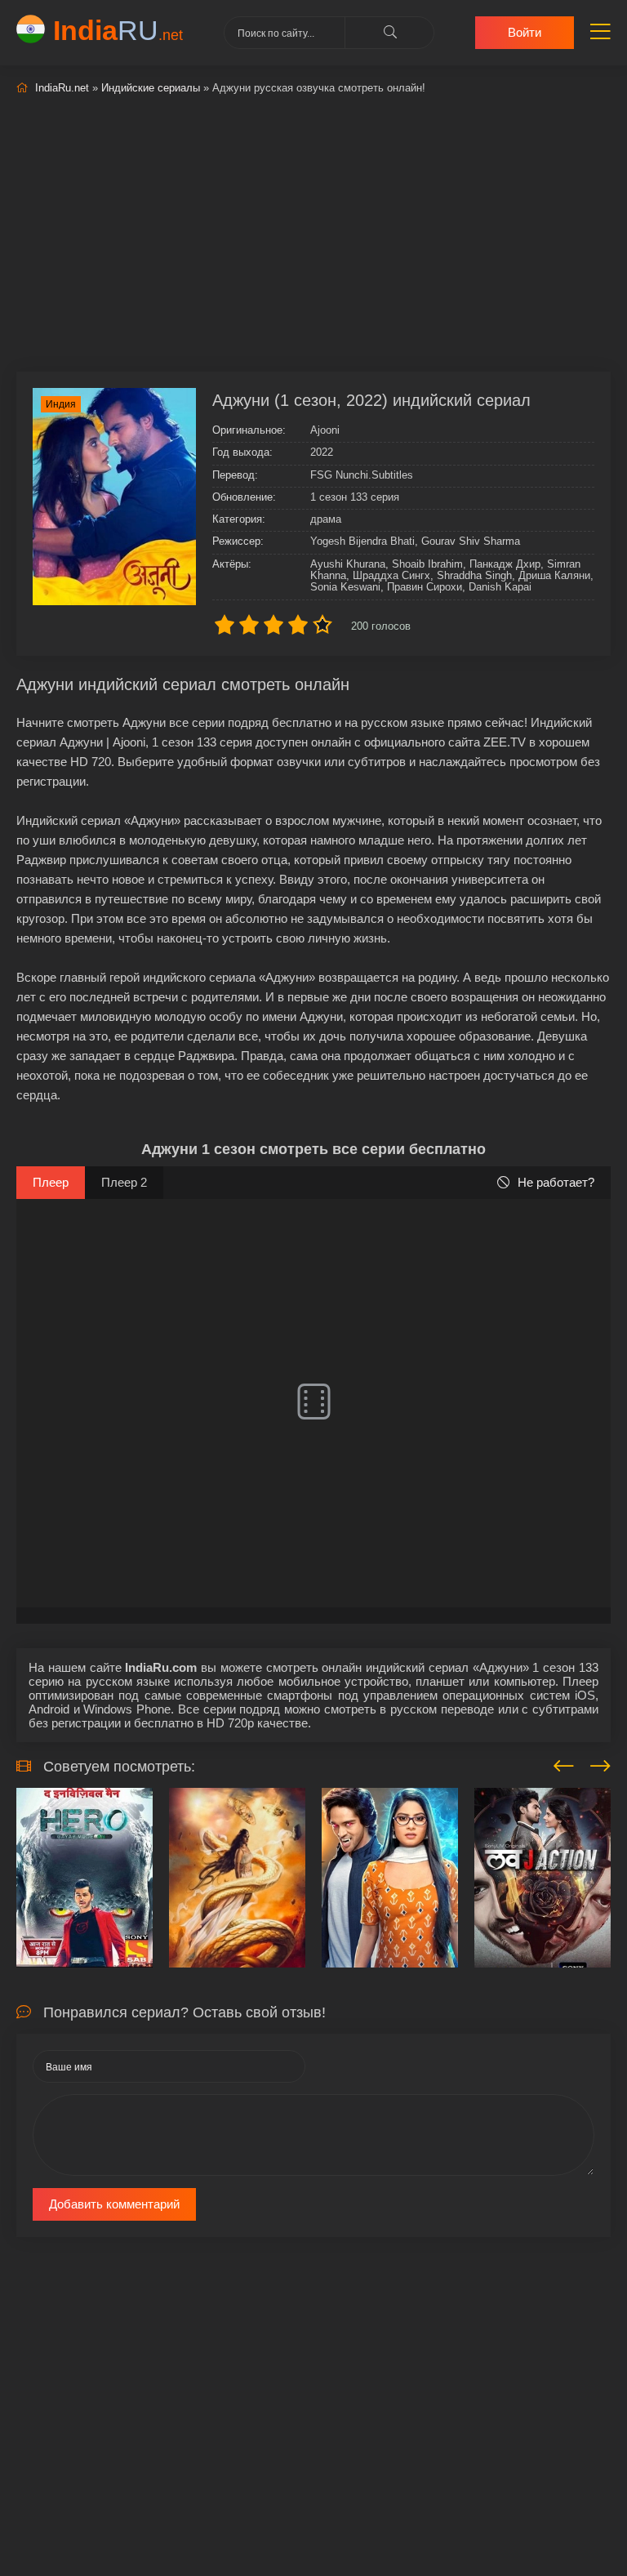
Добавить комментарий (114, 2204)
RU (118, 30)
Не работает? (556, 1182)
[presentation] (564, 1763)
